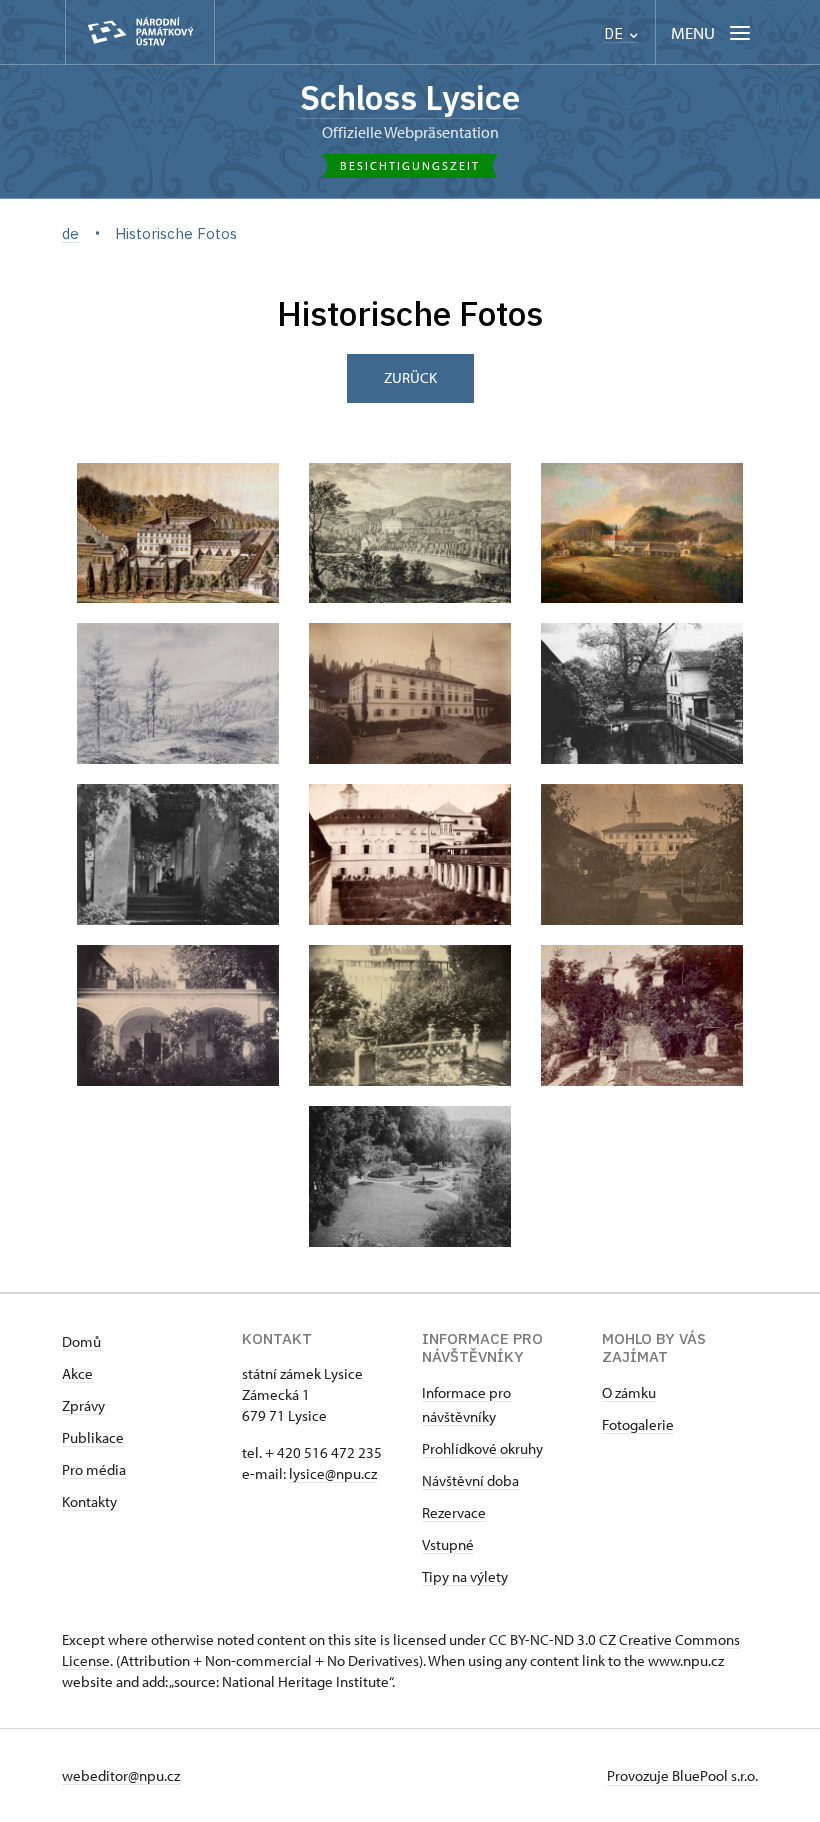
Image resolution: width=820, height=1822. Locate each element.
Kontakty (89, 1501)
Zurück (410, 377)
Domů (81, 1341)
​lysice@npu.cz (333, 1473)
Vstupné (448, 1544)
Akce (77, 1373)
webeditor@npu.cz (121, 1775)
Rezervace (454, 1512)
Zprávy (83, 1405)
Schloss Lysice (410, 97)
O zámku (629, 1392)
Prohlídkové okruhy (482, 1448)
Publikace (93, 1437)
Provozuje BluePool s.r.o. (682, 1775)
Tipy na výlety (465, 1576)
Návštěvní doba (470, 1480)
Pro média (94, 1469)
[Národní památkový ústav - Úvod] (140, 32)
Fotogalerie (638, 1424)
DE (615, 33)
